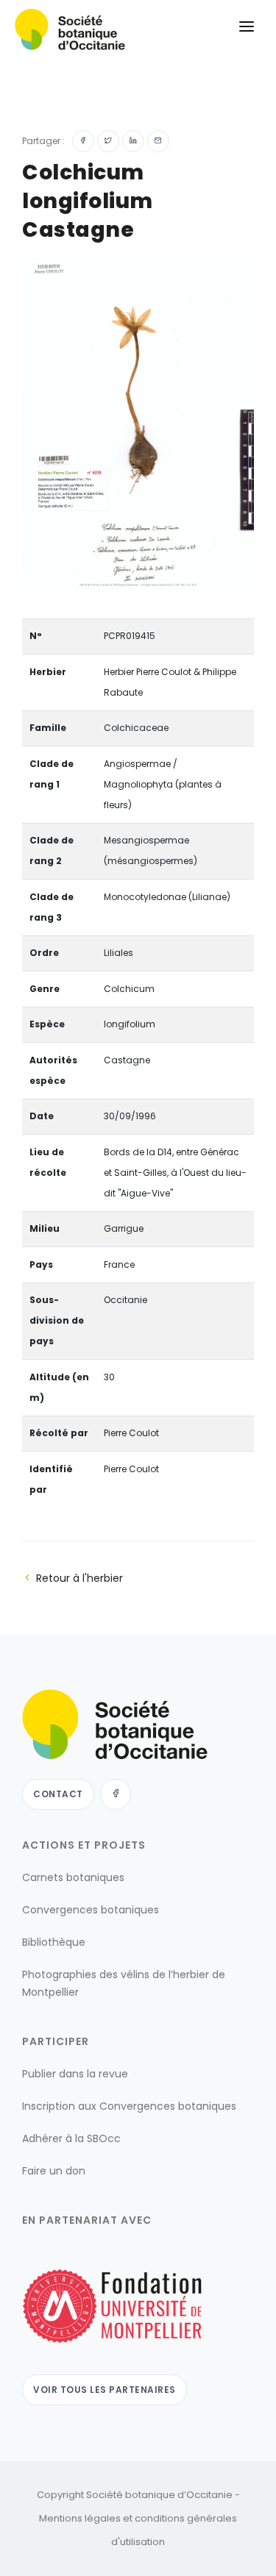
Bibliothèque (54, 1942)
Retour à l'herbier (79, 1578)
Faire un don (54, 2171)
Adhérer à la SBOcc (71, 2138)
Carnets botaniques (73, 1877)
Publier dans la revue (75, 2074)
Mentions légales (80, 2518)
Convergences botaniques (91, 1910)
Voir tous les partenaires (105, 2390)
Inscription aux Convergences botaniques (129, 2106)
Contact (58, 1794)
